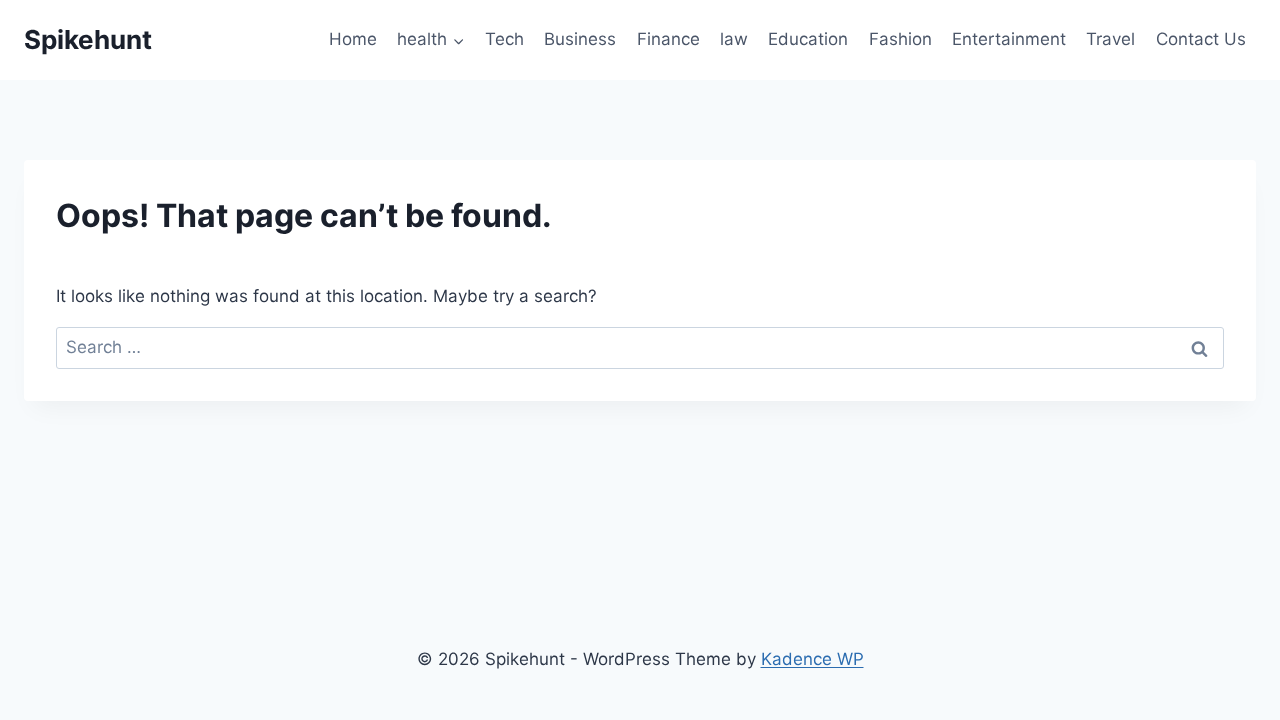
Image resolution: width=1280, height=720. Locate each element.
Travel (1110, 39)
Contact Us (1201, 39)
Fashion (900, 39)
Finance (668, 39)
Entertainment (1009, 39)
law (734, 39)
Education (808, 39)
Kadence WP (812, 659)
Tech (504, 39)
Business (580, 39)
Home (353, 39)
